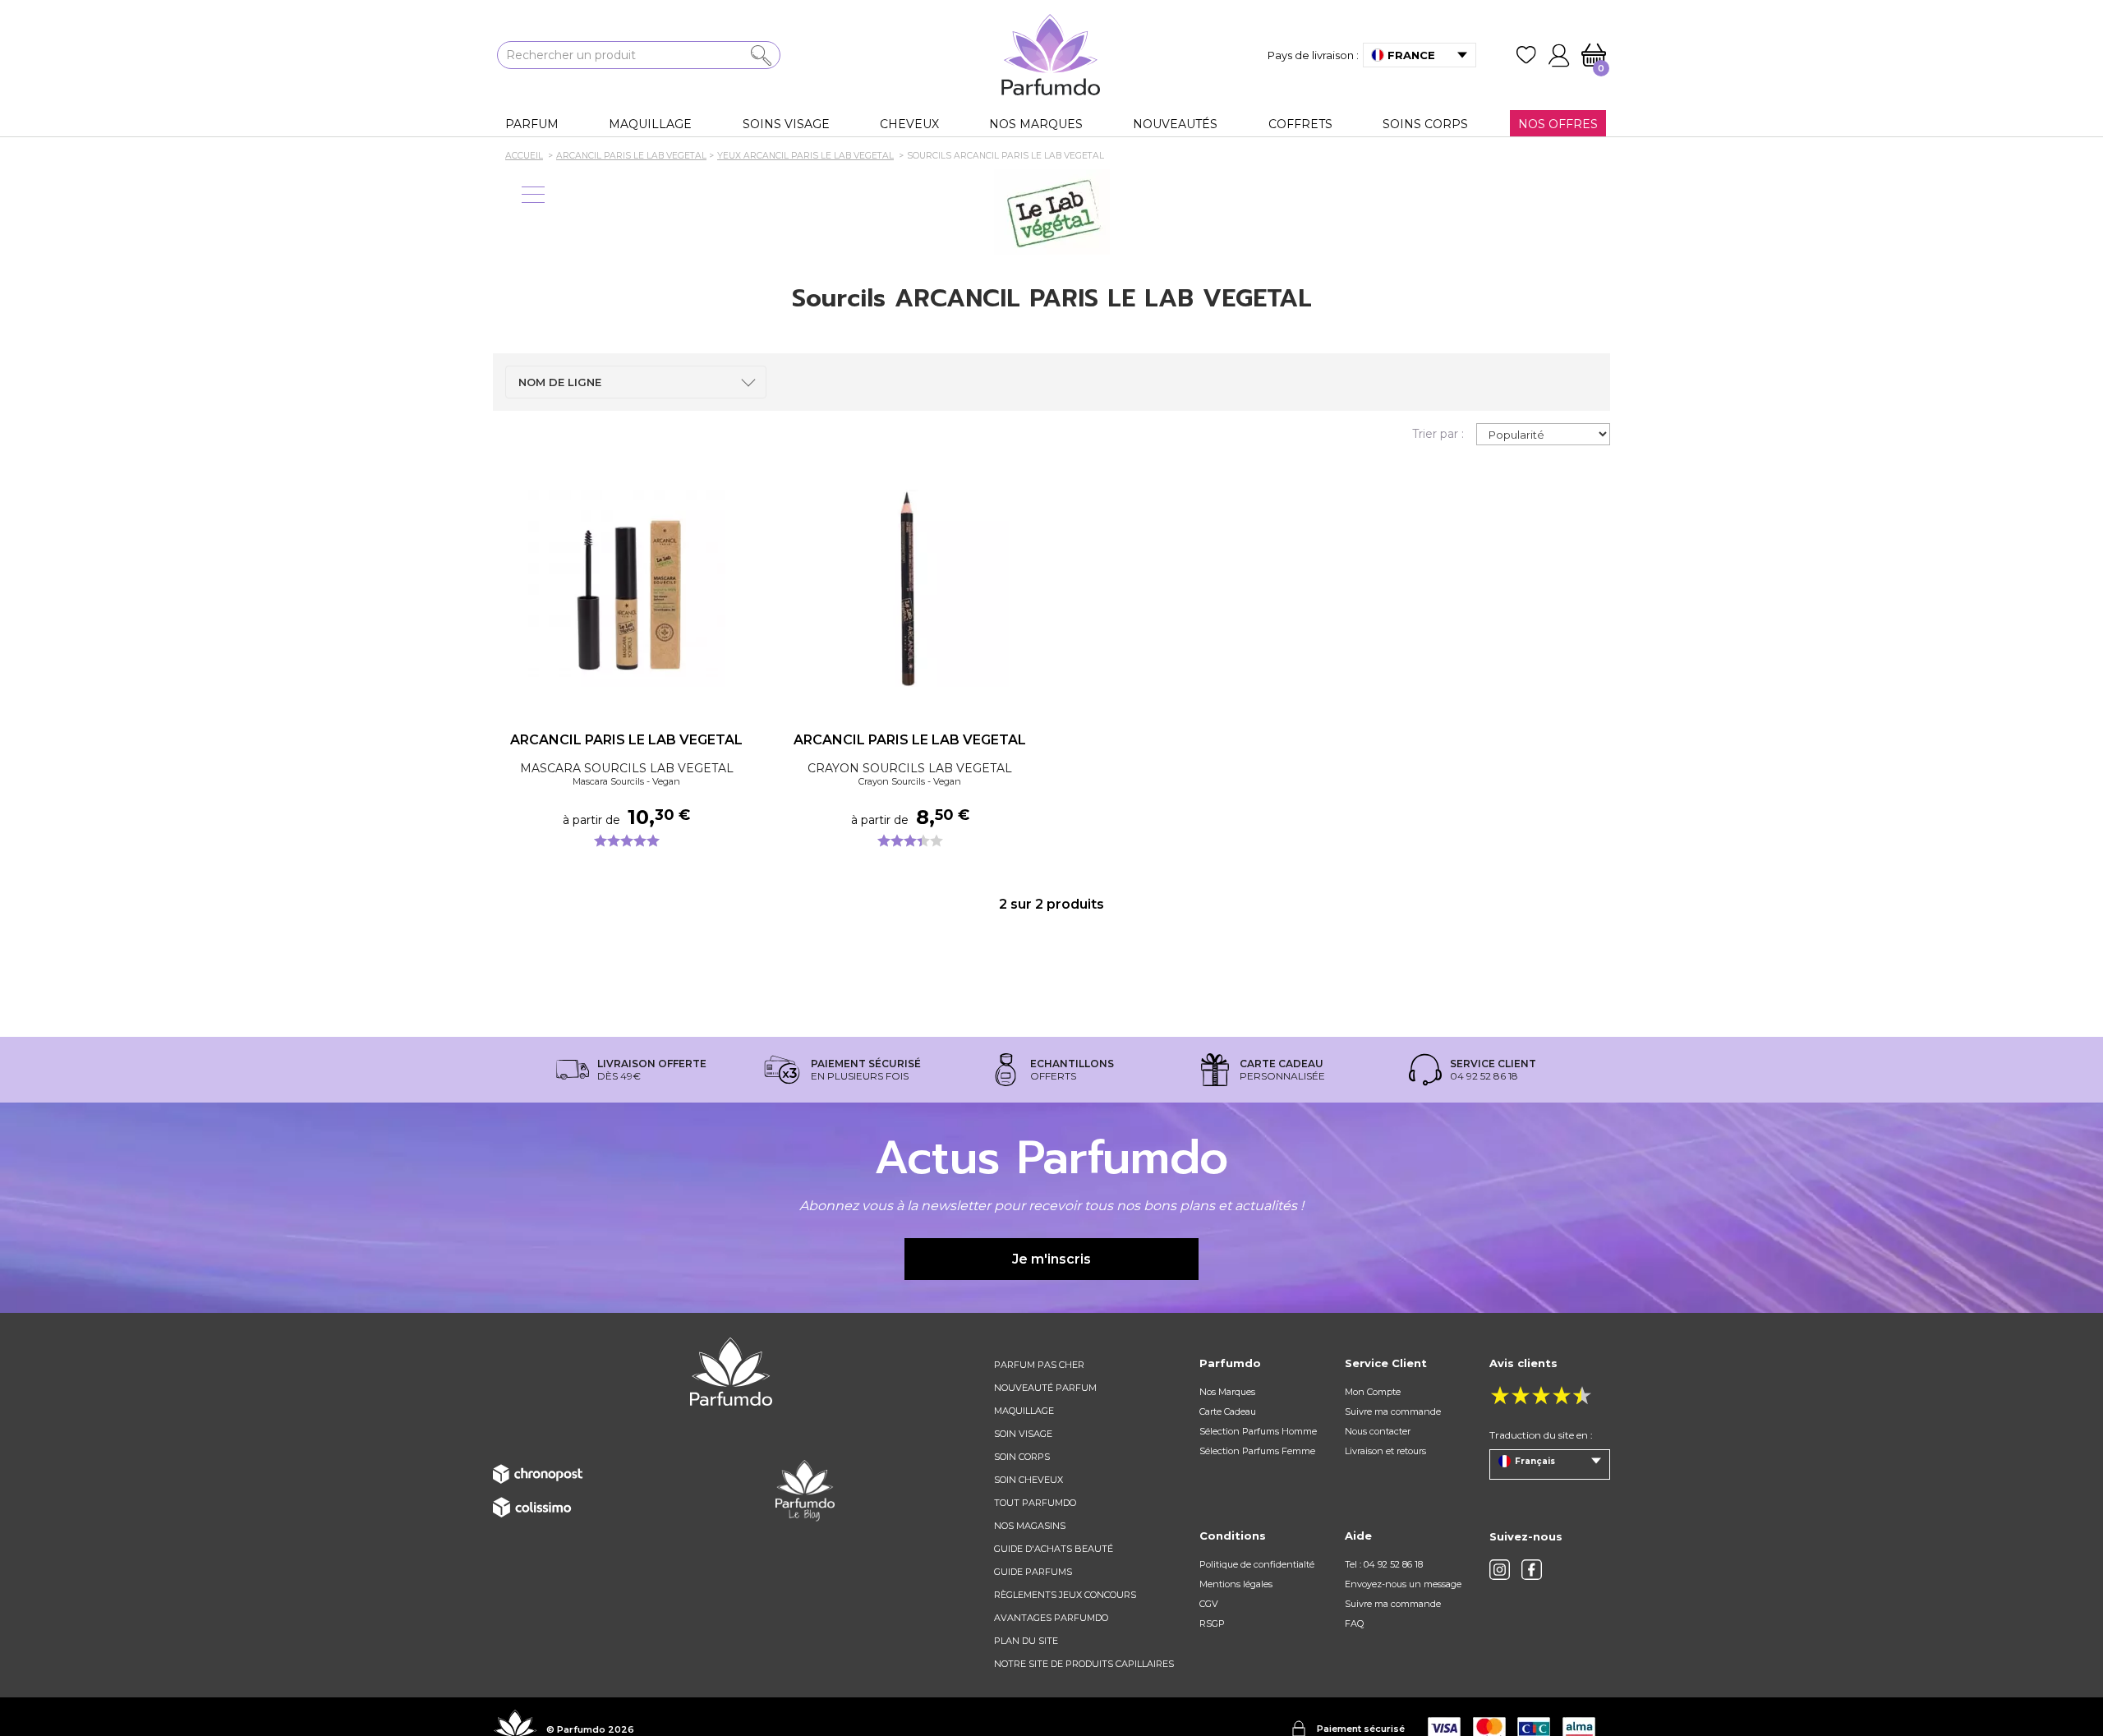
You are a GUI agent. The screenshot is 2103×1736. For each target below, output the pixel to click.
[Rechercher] (761, 55)
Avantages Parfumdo (1051, 1618)
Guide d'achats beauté (1054, 1549)
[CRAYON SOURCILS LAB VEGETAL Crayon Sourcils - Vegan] (910, 588)
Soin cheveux (1028, 1480)
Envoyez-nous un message (1403, 1584)
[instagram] (1500, 1570)
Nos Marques (1227, 1392)
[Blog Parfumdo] (805, 1490)
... (743, 611)
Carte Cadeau (1228, 1411)
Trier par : (1438, 434)
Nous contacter (1378, 1431)
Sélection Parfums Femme (1257, 1451)
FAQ (1354, 1623)
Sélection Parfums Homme (1258, 1431)
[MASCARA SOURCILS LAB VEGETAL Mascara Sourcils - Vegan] (626, 588)
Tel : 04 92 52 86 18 (1384, 1564)
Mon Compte (1373, 1392)
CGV (1209, 1604)
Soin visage (1023, 1434)
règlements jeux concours (1065, 1595)
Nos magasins (1030, 1526)
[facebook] (1532, 1570)
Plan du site (1026, 1641)
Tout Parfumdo (1035, 1503)
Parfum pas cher (1039, 1365)
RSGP (1212, 1623)
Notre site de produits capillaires (1084, 1664)
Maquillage (1024, 1411)
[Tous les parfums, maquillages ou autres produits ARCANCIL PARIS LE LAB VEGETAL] (1051, 212)
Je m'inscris (1051, 1259)
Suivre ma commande (1393, 1411)
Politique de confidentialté (1257, 1564)
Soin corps (1022, 1457)
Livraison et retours (1385, 1451)
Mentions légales (1236, 1584)
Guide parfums (1033, 1572)
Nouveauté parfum (1045, 1388)
